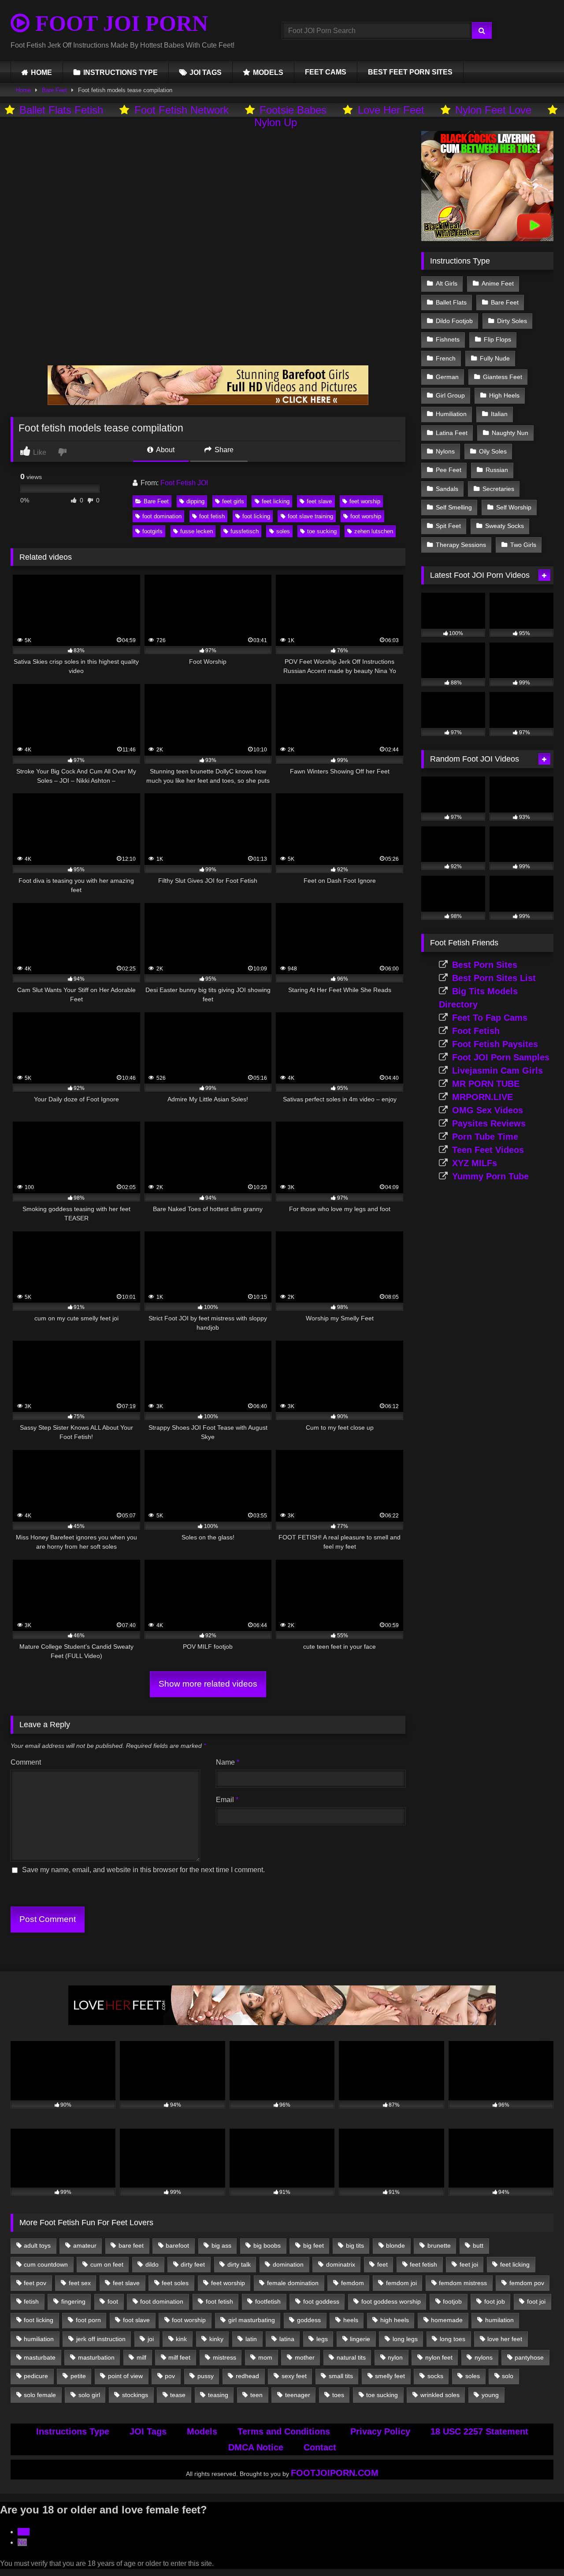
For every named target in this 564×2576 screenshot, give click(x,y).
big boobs (267, 2245)
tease (178, 2395)
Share (223, 450)
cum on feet (107, 2264)
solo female (40, 2395)
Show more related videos (208, 1684)
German (447, 377)
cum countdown (46, 2264)
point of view (125, 2376)
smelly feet (390, 2376)
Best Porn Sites (485, 965)
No (22, 2542)
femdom (352, 2283)
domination (288, 2264)
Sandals (447, 489)
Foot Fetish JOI (184, 483)
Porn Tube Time (485, 1137)
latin (251, 2339)
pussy (206, 2376)
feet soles (175, 2283)
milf (141, 2357)
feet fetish (423, 2264)
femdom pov (527, 2283)
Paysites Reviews (489, 1123)
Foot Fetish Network (182, 110)
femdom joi (401, 2283)
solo (508, 2376)
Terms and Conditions (284, 2431)
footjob (452, 2301)
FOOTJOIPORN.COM (335, 2473)
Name (228, 1762)
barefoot (177, 2245)
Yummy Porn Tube (490, 1176)
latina (287, 2339)
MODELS (268, 72)
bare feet (131, 2245)
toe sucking (322, 531)
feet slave (319, 501)
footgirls (152, 531)
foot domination (162, 516)
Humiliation (451, 414)
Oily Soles (493, 451)
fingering (73, 2301)
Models (202, 2431)
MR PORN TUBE (486, 1084)
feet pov (35, 2283)
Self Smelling (454, 507)
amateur (85, 2245)
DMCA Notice (256, 2447)
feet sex (80, 2283)
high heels (395, 2320)
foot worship (366, 516)
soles (283, 531)
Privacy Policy (380, 2431)
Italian (499, 414)
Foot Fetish (476, 1031)
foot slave (136, 2320)
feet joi (469, 2264)
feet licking (276, 501)
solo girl (89, 2395)
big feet (314, 2245)
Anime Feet (498, 283)
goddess (309, 2320)
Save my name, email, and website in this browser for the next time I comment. (143, 1870)
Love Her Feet (391, 110)
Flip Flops (497, 339)
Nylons (445, 451)
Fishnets (448, 339)
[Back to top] (537, 2550)
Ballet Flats (451, 302)
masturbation (96, 2357)
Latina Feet (452, 433)
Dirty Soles (512, 321)
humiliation (39, 2339)
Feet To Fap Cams (490, 1018)
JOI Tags (148, 2431)
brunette (439, 2245)
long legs (405, 2339)
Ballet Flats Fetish (61, 110)
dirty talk (239, 2264)
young (490, 2395)
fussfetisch (245, 531)
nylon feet (439, 2357)
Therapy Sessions (461, 545)
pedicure (36, 2376)
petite (78, 2376)
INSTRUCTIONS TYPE (121, 72)
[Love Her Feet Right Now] (282, 2023)
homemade (447, 2320)
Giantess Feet (503, 377)
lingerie (360, 2339)
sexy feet (294, 2376)
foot (113, 2301)
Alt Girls (447, 283)
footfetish (268, 2301)
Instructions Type (73, 2431)
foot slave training (310, 516)
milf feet (179, 2357)
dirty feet (193, 2264)
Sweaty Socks (505, 526)
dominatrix (341, 2264)
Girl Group (450, 395)
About (165, 450)
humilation (499, 2320)
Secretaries (498, 489)
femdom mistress (463, 2283)
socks (435, 2376)
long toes (453, 2339)
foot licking (256, 516)
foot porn (88, 2320)
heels (351, 2320)
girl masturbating (252, 2320)
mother (305, 2357)
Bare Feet (54, 90)
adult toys (37, 2245)
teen (256, 2395)
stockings (135, 2395)
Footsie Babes (293, 110)
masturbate (40, 2357)
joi (151, 2339)
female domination (293, 2283)
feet (382, 2264)
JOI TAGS (206, 72)
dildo (152, 2264)
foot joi (536, 2301)
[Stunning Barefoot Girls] (208, 403)
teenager (298, 2395)
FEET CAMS (326, 72)
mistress (224, 2357)
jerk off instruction (101, 2339)
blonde (395, 2245)
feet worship (365, 501)
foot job (495, 2301)
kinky (216, 2339)
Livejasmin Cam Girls (497, 1071)
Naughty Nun (510, 433)
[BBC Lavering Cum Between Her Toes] (487, 239)
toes (338, 2395)
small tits (341, 2376)
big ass (221, 2245)
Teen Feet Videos (488, 1150)
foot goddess (321, 2301)
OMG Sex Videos (488, 1110)
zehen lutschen (374, 531)
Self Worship (514, 507)
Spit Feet (448, 526)
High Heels (504, 395)
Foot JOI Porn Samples (501, 1057)
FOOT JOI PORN (119, 23)
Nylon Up (276, 122)
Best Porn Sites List (494, 978)
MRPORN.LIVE (482, 1097)
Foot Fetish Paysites (495, 1044)
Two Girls (523, 545)
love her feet (505, 2339)
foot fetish (212, 516)
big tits (355, 2245)
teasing (218, 2395)
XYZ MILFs (475, 1163)
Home (23, 90)
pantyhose (529, 2357)
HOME (41, 72)
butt (478, 2245)
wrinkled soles (440, 2395)
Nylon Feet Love (493, 110)
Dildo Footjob (454, 321)
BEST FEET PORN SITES (410, 72)
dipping (195, 501)
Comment (26, 1762)
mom (265, 2357)
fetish (31, 2301)
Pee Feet (449, 470)
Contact (320, 2447)
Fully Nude (495, 358)
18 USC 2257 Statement (479, 2431)
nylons (484, 2357)
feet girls (233, 501)
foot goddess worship (391, 2301)
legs (322, 2339)
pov (170, 2376)
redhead (247, 2376)
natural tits (351, 2357)
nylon (395, 2357)
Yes (24, 2532)
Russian (497, 470)
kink (181, 2339)
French (446, 358)
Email (227, 1800)
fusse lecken (197, 531)
